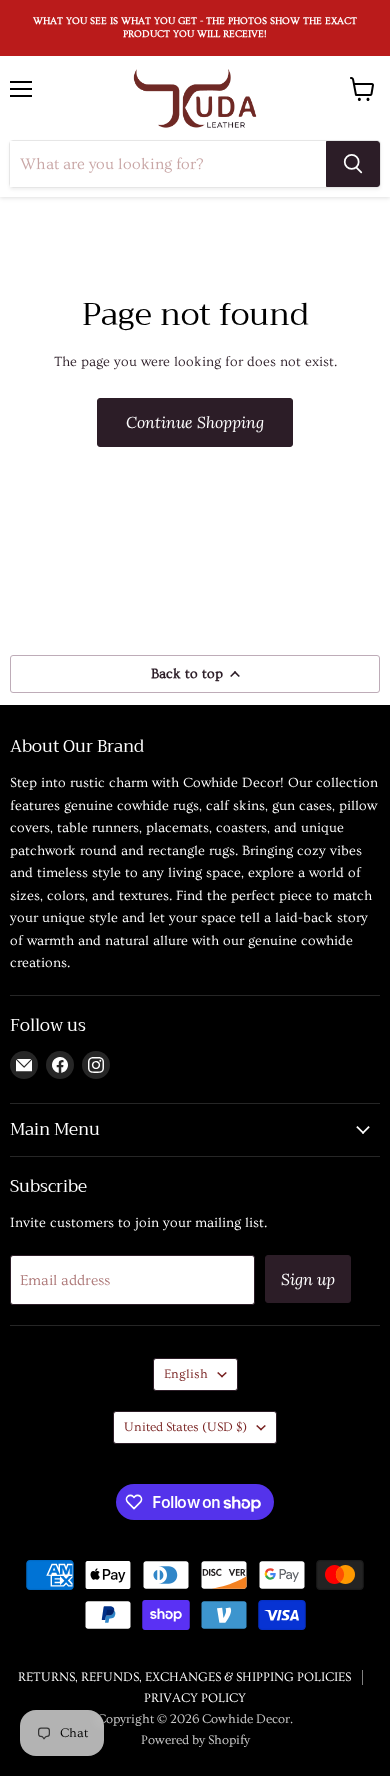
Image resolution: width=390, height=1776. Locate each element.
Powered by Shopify (195, 1740)
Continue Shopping (195, 422)
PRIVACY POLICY (195, 1698)
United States (185, 1427)
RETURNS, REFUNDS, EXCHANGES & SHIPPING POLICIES (184, 1677)
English (186, 1374)
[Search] (353, 164)
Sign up (308, 1279)
